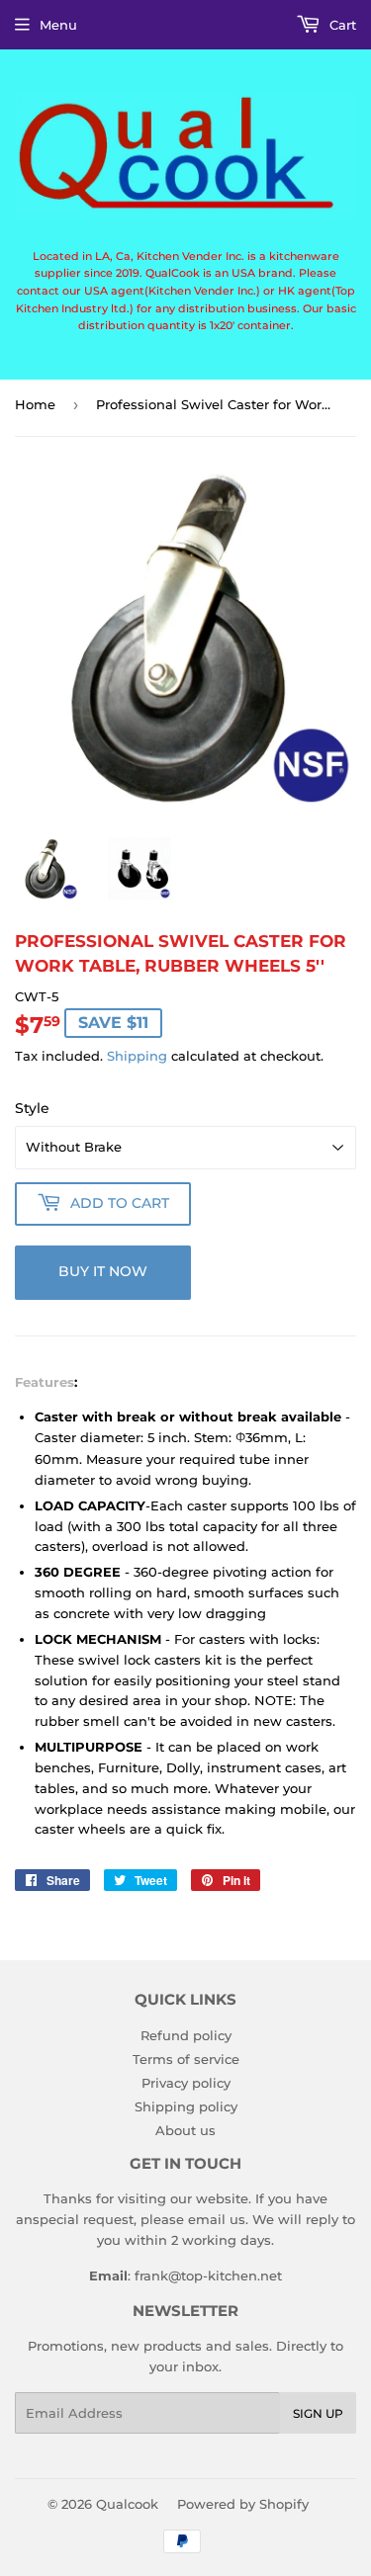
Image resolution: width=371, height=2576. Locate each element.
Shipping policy (186, 2106)
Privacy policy (186, 2083)
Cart (341, 25)
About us (185, 2130)
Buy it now (103, 1271)
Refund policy (186, 2035)
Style (32, 1108)
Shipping (137, 1056)
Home (35, 404)
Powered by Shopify (243, 2504)
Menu (58, 25)
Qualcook (127, 2504)
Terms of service (186, 2059)
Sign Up (318, 2413)
